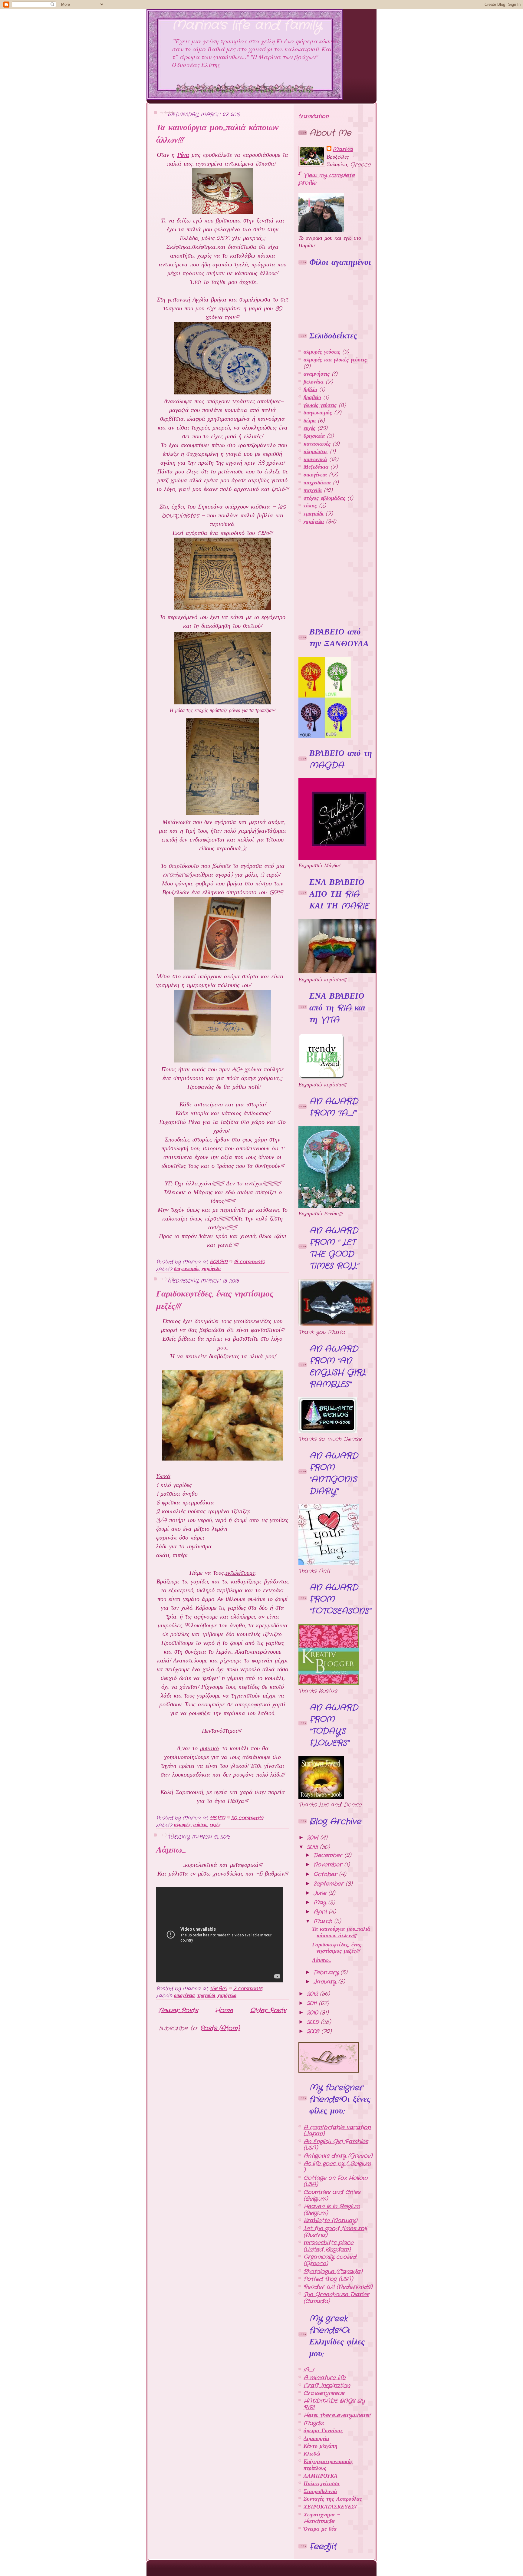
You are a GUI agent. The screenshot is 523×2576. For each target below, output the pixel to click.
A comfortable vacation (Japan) (337, 2131)
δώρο (310, 421)
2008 (314, 2031)
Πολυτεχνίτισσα (322, 2484)
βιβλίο (310, 390)
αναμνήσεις (317, 374)
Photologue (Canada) (333, 2271)
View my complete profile (327, 179)
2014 (314, 1838)
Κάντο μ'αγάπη (321, 2446)
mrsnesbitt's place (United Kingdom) (329, 2246)
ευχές (215, 1825)
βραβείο (312, 397)
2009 (314, 2022)
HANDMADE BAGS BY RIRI (334, 2404)
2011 (313, 2003)
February (327, 1972)
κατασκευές (317, 444)
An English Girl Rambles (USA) (336, 2145)
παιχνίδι (313, 490)
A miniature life (325, 2378)
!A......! (309, 2370)
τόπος (310, 506)
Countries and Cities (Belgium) (332, 2196)
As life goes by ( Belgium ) (337, 2167)
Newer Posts (178, 2010)
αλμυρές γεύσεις (191, 1825)
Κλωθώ (312, 2454)
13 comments (249, 1262)
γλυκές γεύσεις (320, 405)
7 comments (248, 1989)
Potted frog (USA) (328, 2279)
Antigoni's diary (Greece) (338, 2156)
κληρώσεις (316, 452)
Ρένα (183, 155)
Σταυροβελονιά (320, 2492)
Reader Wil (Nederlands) (338, 2287)
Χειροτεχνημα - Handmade (322, 2518)
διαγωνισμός (187, 1269)
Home (224, 2010)
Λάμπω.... (171, 1850)
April (321, 1912)
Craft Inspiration (327, 2386)
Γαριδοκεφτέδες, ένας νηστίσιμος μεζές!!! (337, 1948)
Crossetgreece (324, 2393)
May (321, 1902)
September (330, 1884)
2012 (313, 1994)
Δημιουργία (316, 2439)
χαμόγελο (211, 1269)
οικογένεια (184, 1996)
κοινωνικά (315, 460)
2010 (313, 2013)
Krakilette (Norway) (330, 2221)
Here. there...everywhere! (337, 2415)
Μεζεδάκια (316, 467)
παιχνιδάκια (317, 483)
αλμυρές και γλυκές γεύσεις (335, 360)
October (326, 1874)
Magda (314, 2423)
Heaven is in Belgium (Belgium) (332, 2210)
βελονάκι (314, 382)
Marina (343, 150)
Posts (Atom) (220, 2028)
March (324, 1921)
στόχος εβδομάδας (324, 498)
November (329, 1865)
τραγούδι (206, 1996)
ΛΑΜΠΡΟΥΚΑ (321, 2476)
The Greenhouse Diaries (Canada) (336, 2298)
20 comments (247, 1818)
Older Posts (268, 2010)
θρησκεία (314, 436)
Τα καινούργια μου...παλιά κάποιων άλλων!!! (341, 1932)
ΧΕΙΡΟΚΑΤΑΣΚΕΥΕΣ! (330, 2507)
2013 (313, 1847)
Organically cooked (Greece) (330, 2260)
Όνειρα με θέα (320, 2529)
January (326, 1982)
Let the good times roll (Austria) (335, 2232)
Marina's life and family (247, 25)
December (329, 1855)
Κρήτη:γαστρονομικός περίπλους (328, 2465)
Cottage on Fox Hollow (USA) (336, 2181)
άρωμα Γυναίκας (323, 2431)
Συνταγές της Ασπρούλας (333, 2499)
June (321, 1893)
